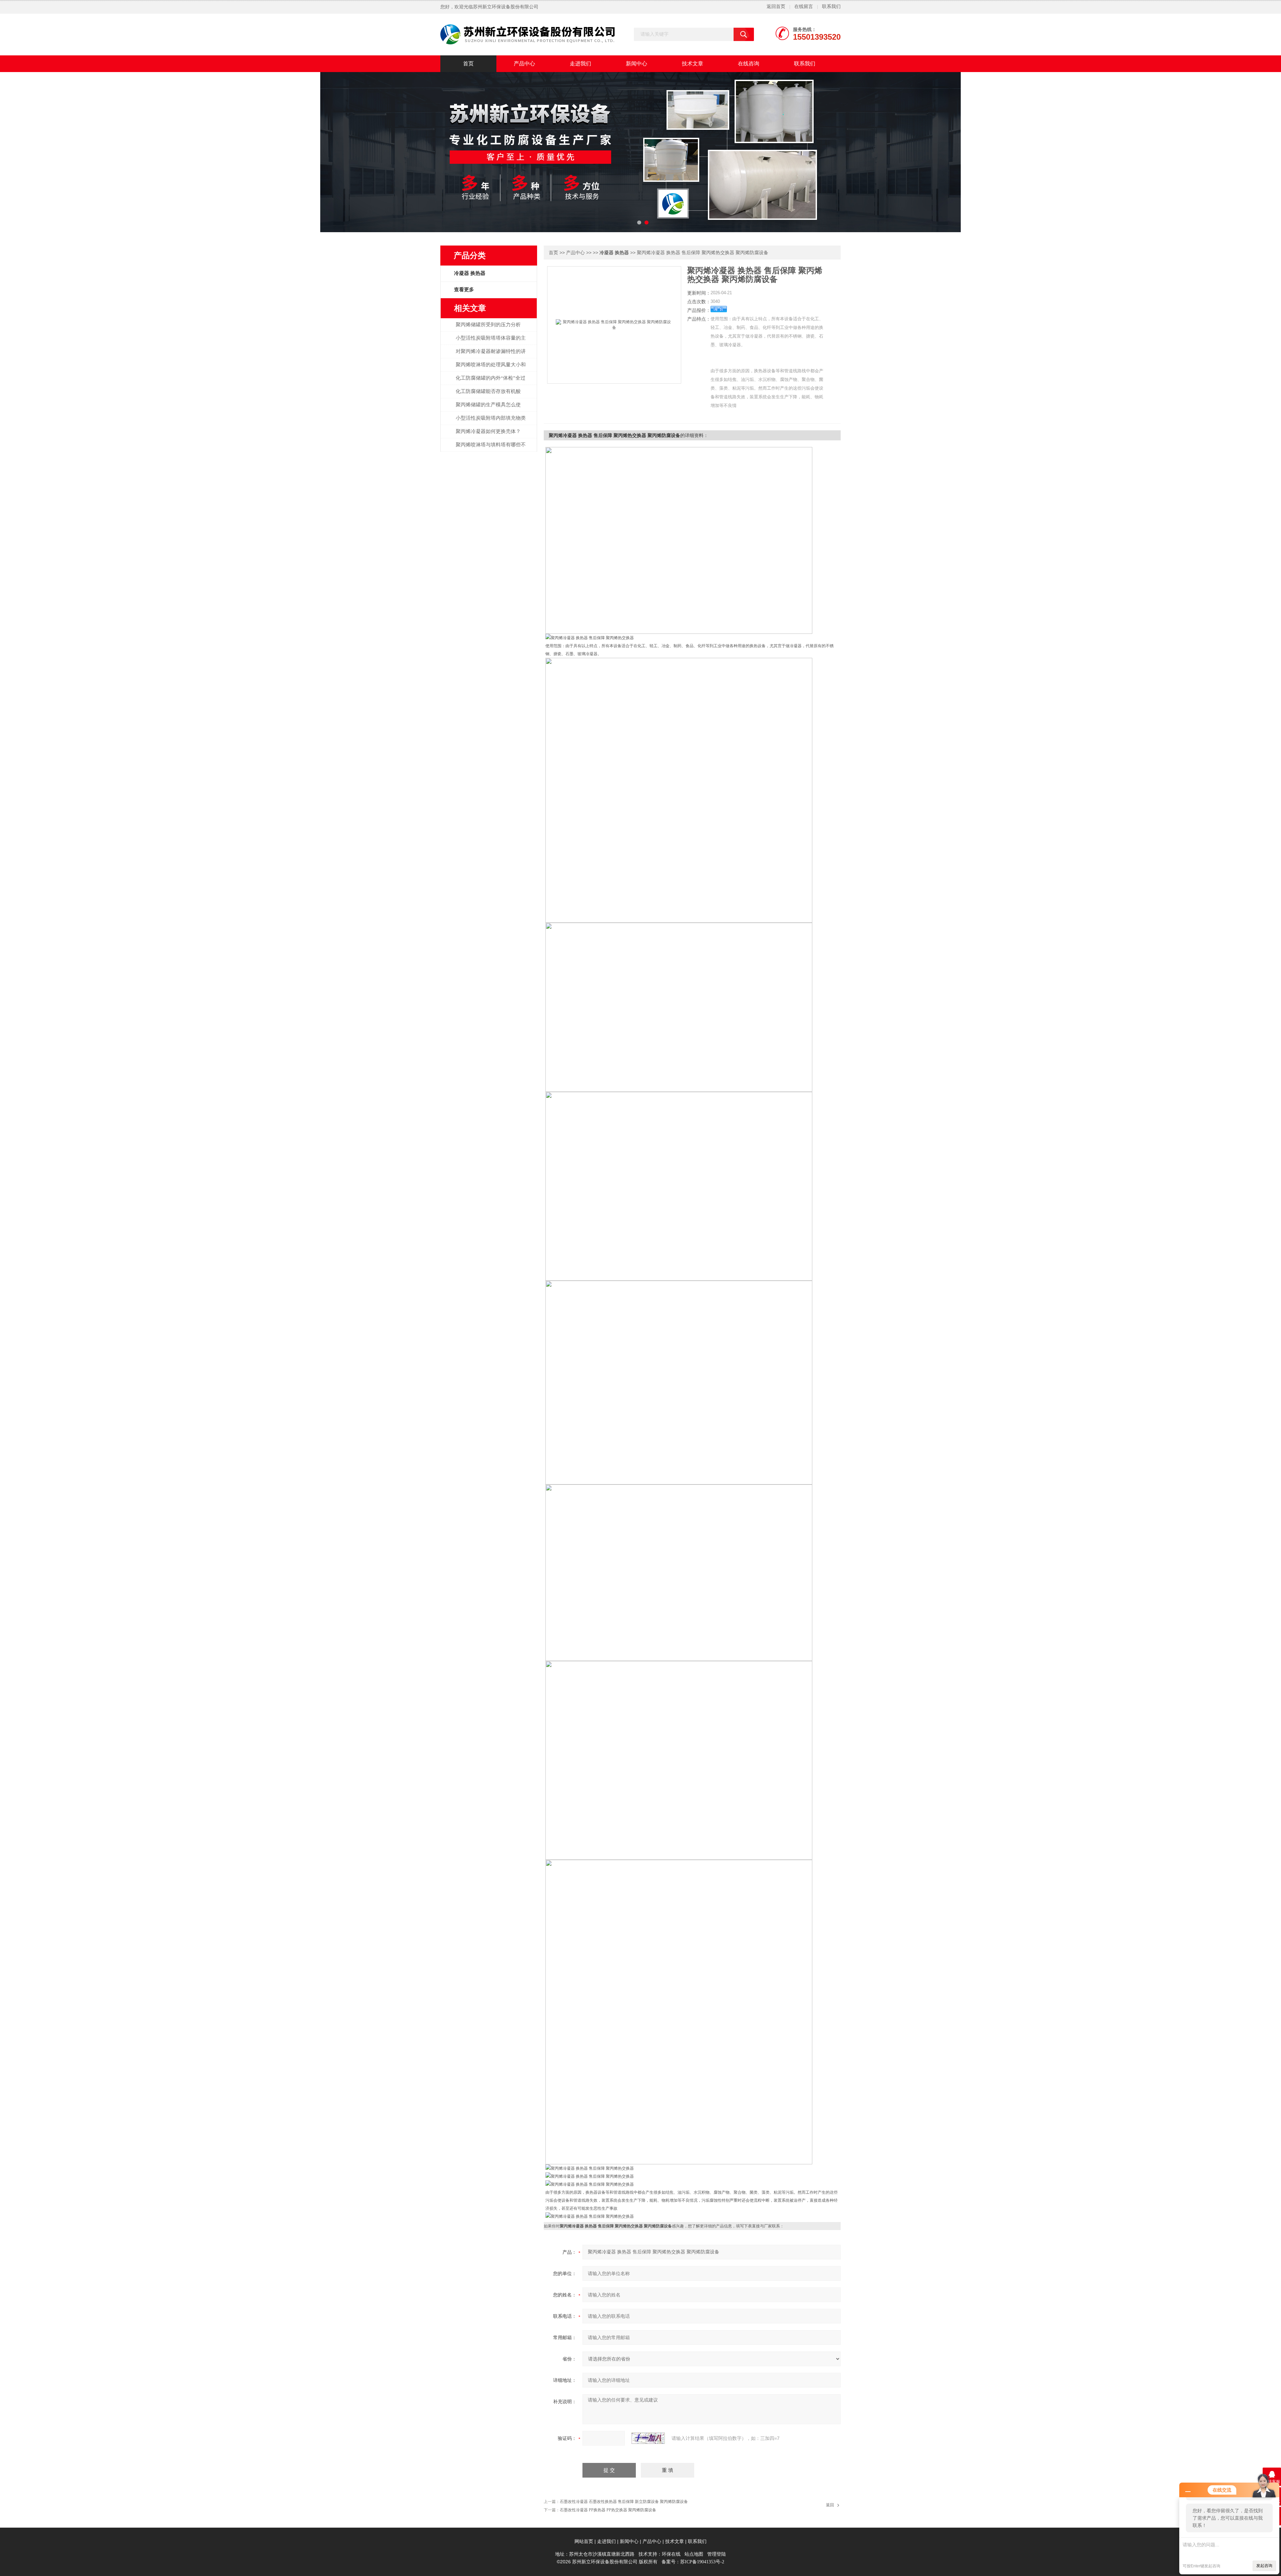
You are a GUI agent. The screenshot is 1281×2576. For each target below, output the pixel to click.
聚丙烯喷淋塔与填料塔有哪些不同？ (491, 448)
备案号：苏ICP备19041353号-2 (693, 2562)
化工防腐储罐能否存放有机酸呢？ (488, 395)
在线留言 (804, 7)
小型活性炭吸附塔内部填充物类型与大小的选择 (491, 422)
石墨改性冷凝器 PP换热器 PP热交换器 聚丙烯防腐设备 (608, 2510)
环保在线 (671, 2554)
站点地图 (694, 2554)
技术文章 (693, 64)
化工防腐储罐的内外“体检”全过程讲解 (491, 382)
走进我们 (580, 64)
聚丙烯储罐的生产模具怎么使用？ (488, 408)
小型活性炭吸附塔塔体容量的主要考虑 (491, 342)
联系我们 (831, 7)
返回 (830, 2505)
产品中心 (524, 64)
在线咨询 (749, 64)
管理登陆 (717, 2554)
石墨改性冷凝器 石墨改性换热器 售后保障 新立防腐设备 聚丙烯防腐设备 (624, 2502)
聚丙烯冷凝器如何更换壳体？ (488, 431)
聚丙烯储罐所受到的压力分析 (488, 325)
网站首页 (584, 2541)
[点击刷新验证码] (648, 2438)
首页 (468, 64)
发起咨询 (1264, 2566)
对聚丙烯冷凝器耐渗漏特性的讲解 (491, 355)
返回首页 (776, 7)
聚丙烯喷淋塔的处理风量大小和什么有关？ (491, 368)
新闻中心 (636, 64)
